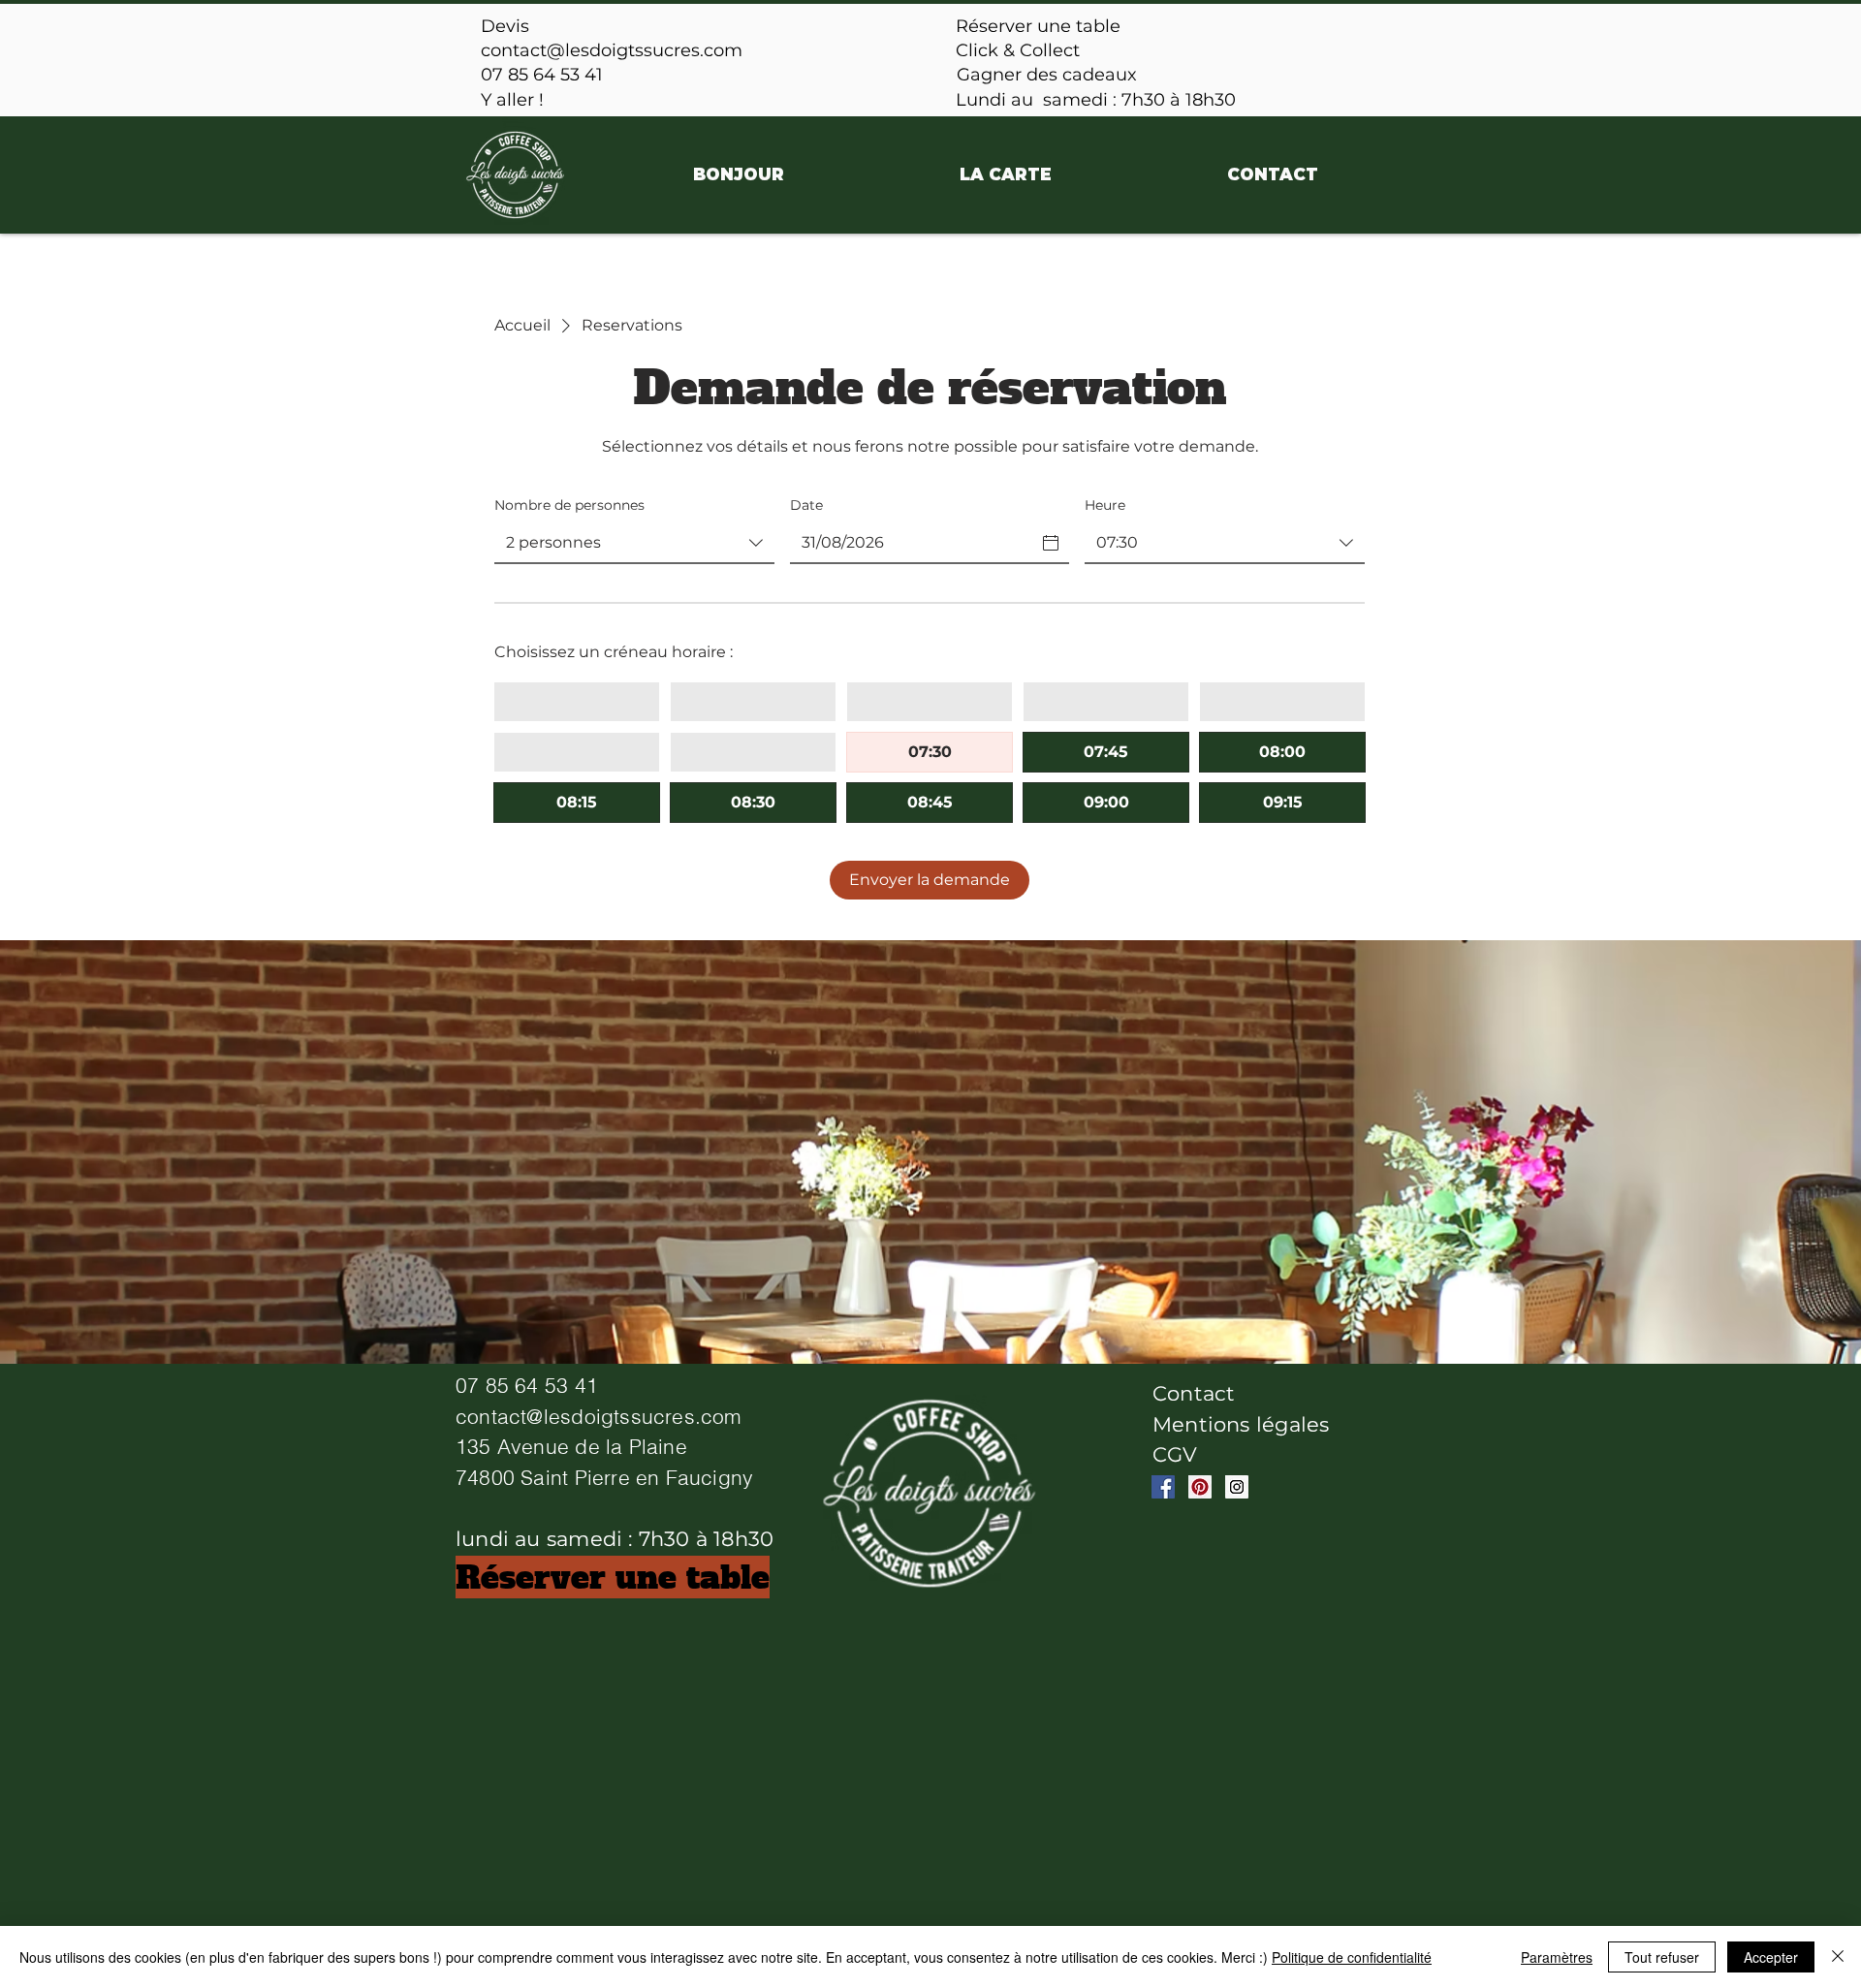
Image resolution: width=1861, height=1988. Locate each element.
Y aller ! (512, 100)
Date (806, 505)
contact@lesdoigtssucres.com (612, 50)
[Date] (1051, 543)
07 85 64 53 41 (542, 75)
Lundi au (997, 100)
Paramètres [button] (1557, 1957)
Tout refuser (1662, 1957)
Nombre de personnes (569, 505)
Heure (1105, 505)
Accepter (1771, 1957)
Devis (505, 26)
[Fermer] (1838, 1957)
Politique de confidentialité (1352, 1957)
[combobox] (634, 544)
